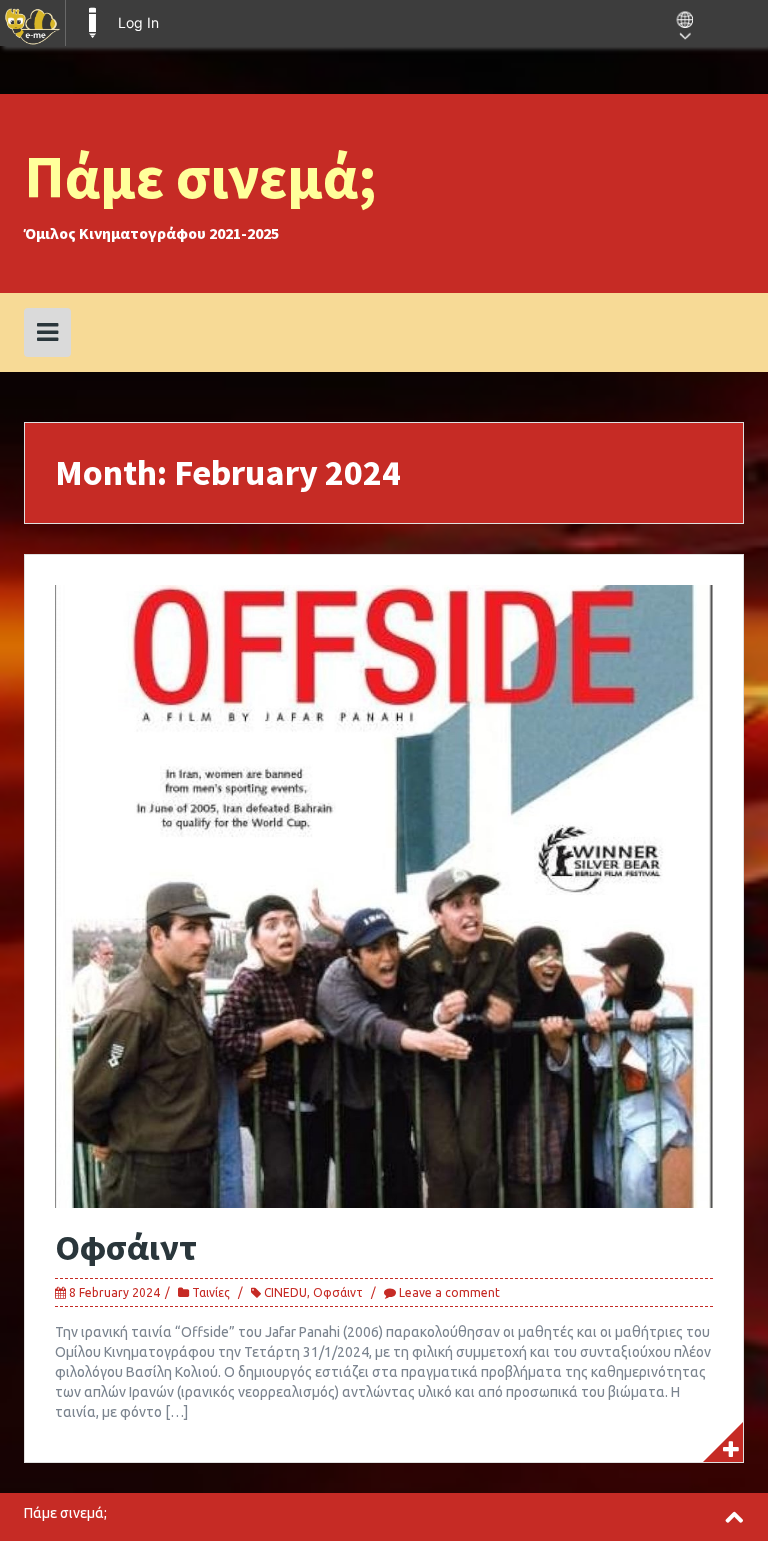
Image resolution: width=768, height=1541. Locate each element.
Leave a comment (449, 1292)
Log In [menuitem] (138, 22)
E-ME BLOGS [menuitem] (92, 23)
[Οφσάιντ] (384, 895)
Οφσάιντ (126, 1247)
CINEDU (285, 1292)
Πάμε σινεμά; (200, 176)
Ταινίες (211, 1292)
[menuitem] (32, 23)
